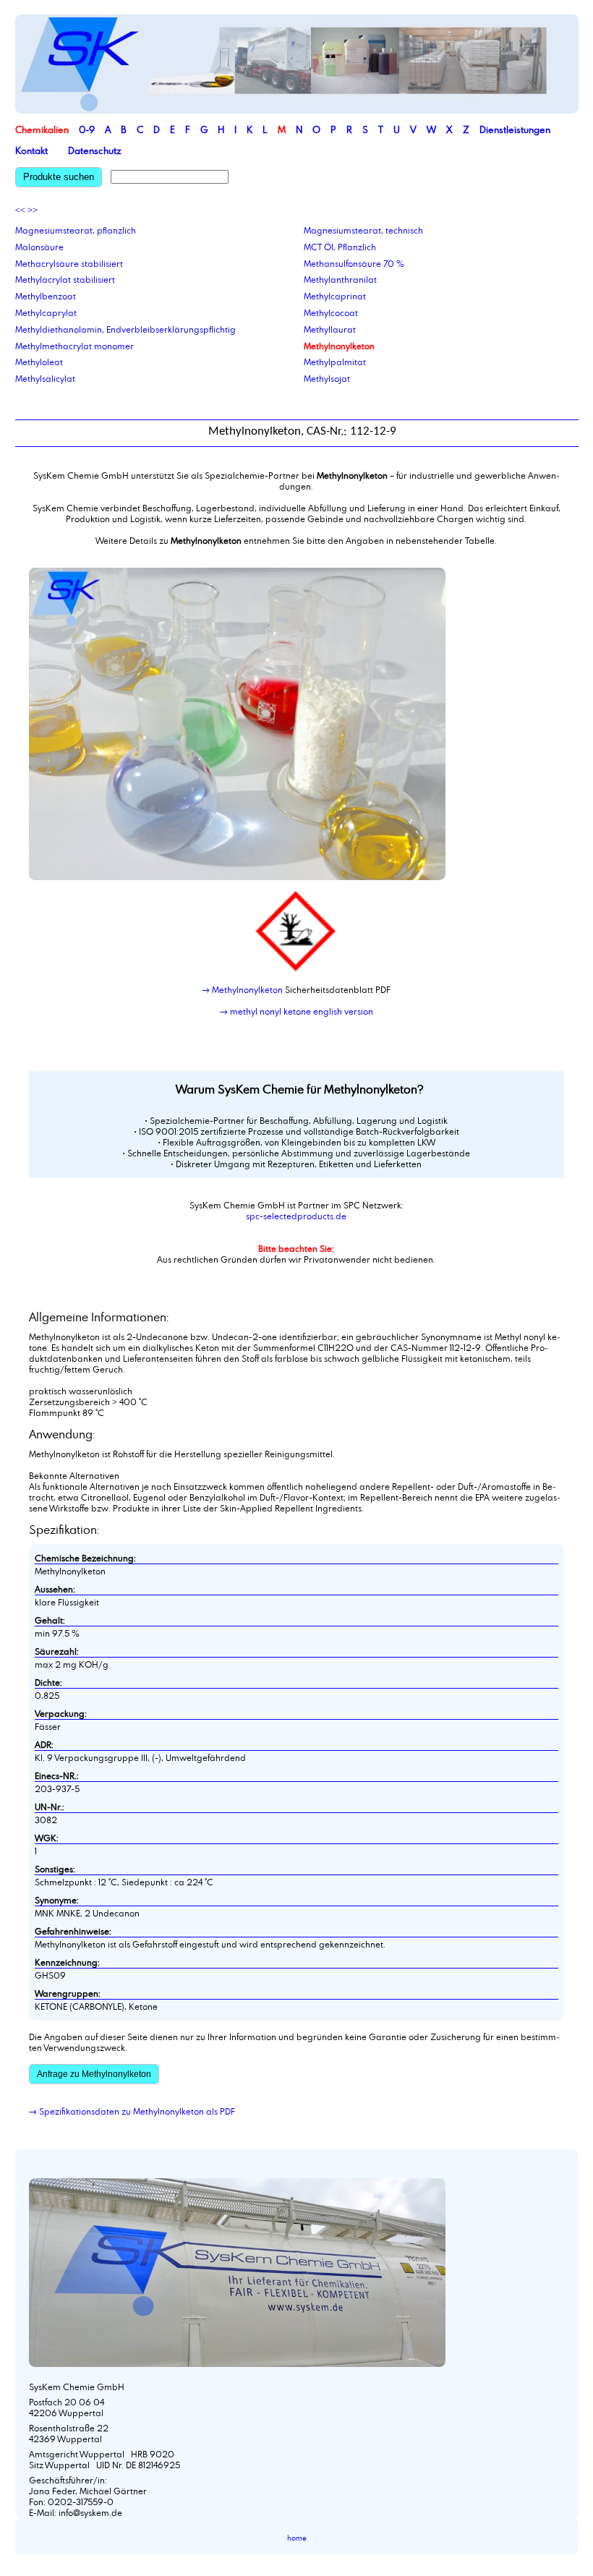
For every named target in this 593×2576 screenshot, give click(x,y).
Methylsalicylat (45, 378)
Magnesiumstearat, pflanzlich (76, 230)
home (297, 2538)
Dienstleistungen (515, 129)
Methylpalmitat (335, 362)
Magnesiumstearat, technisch (363, 230)
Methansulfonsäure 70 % (354, 263)
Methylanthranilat (340, 279)
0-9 (87, 129)
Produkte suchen (59, 177)
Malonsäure (39, 247)
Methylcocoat (331, 312)
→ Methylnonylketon (242, 989)
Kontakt (31, 150)
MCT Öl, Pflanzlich (340, 247)
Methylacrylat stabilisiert (65, 279)
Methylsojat (327, 378)
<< (20, 210)
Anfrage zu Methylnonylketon (94, 2074)
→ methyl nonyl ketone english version (296, 1011)
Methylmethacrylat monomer (74, 346)
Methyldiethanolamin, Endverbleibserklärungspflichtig (125, 329)
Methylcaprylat (46, 312)
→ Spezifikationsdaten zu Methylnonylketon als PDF (132, 2111)
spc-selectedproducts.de (296, 1216)
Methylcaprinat (335, 296)
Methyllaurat (330, 329)
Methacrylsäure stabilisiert (69, 263)
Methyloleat (39, 362)
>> (33, 210)
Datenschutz (95, 150)
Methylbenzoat (46, 296)
